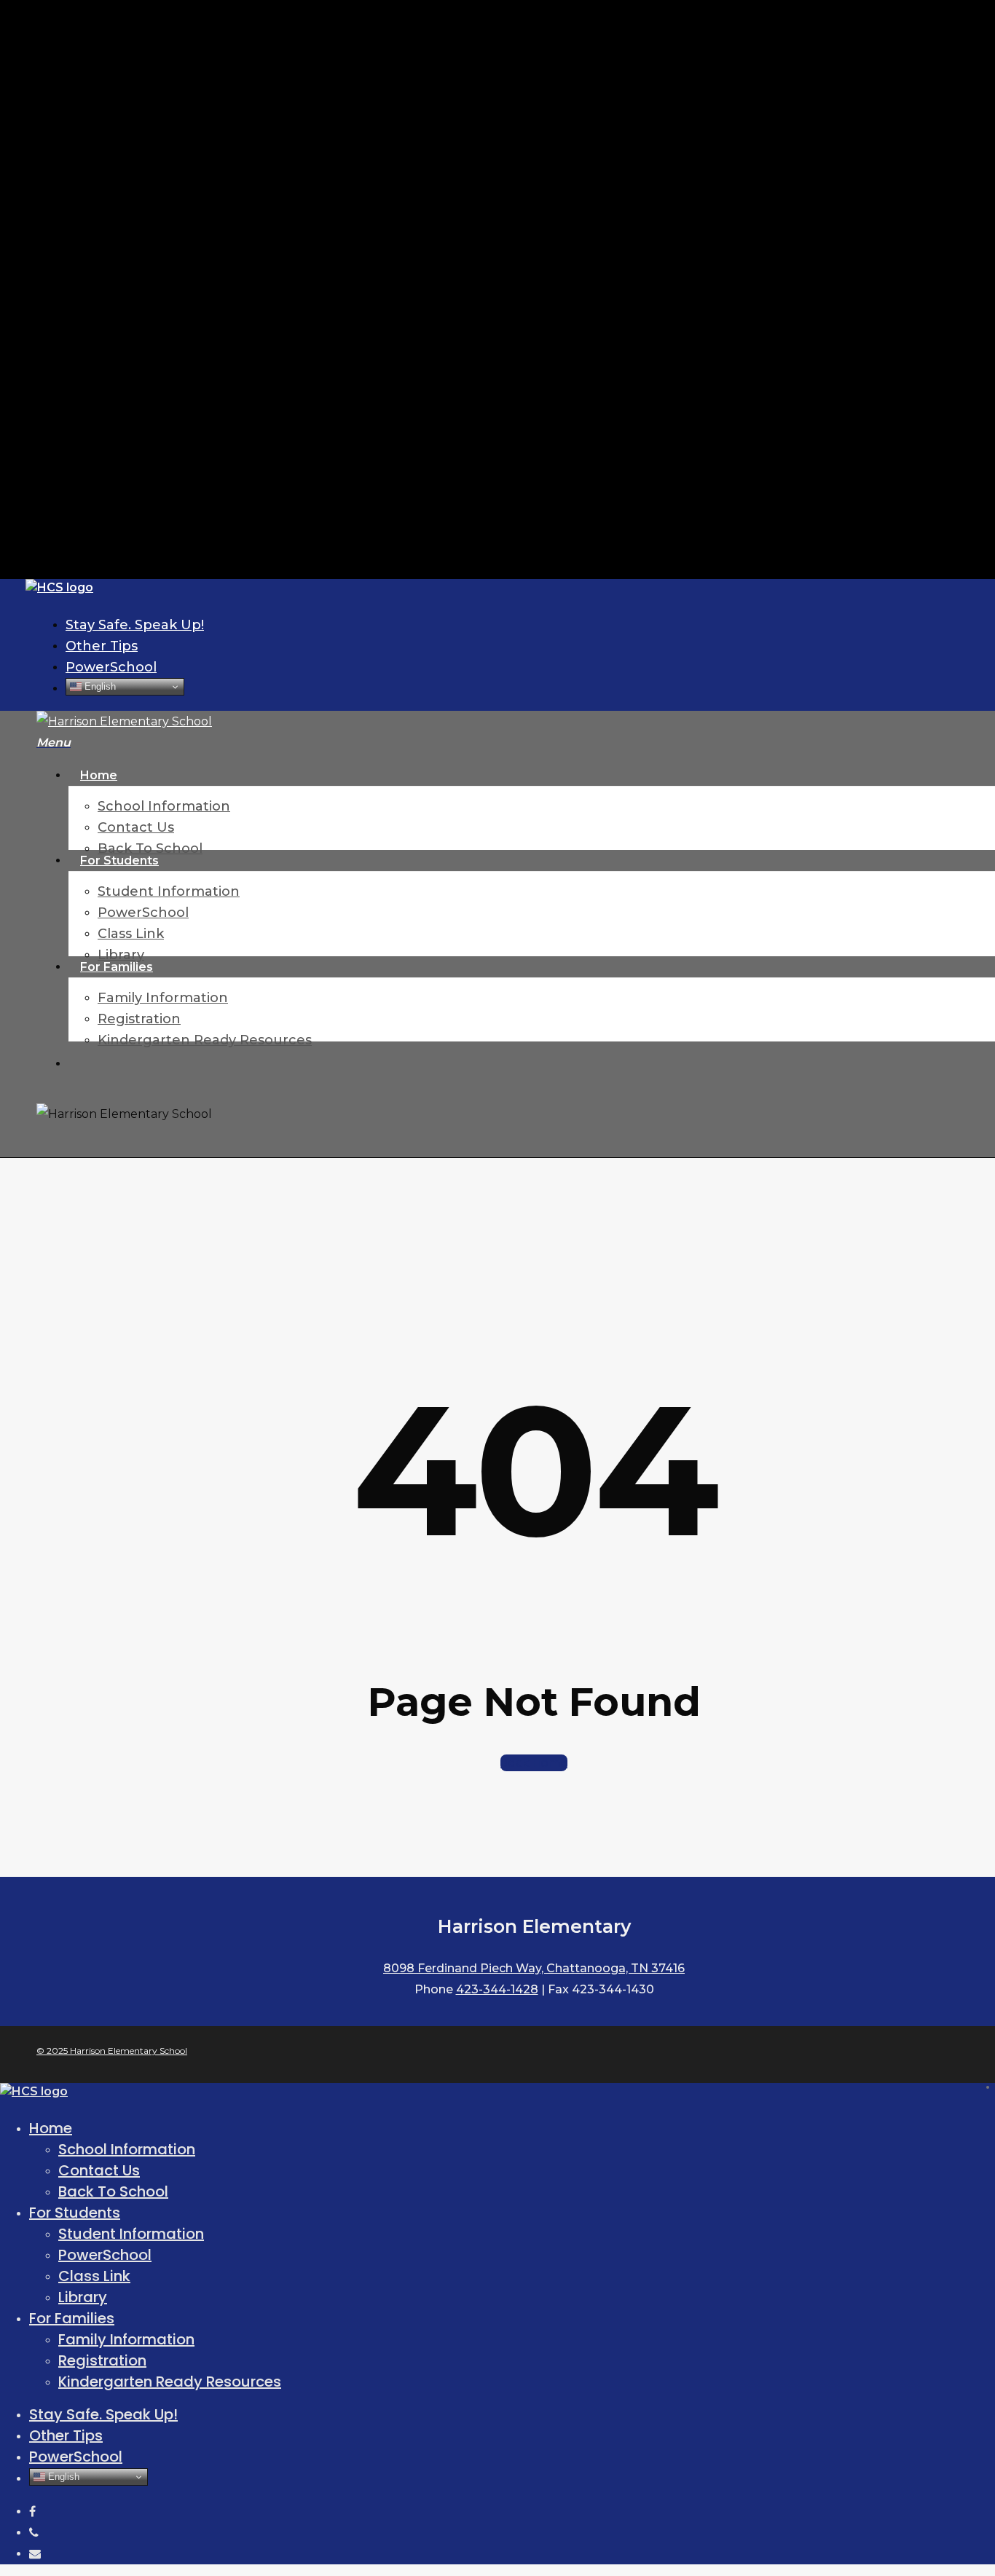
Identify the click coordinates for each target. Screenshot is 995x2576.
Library (83, 2297)
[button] (54, 743)
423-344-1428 (497, 1989)
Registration (102, 2360)
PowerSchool (105, 2255)
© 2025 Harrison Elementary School (112, 2051)
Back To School (113, 2191)
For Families (72, 2318)
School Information (127, 2149)
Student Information (131, 2234)
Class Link (94, 2276)
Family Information (126, 2339)
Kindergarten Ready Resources (170, 2382)
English (99, 686)
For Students (75, 2213)
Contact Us (99, 2170)
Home (51, 2128)
